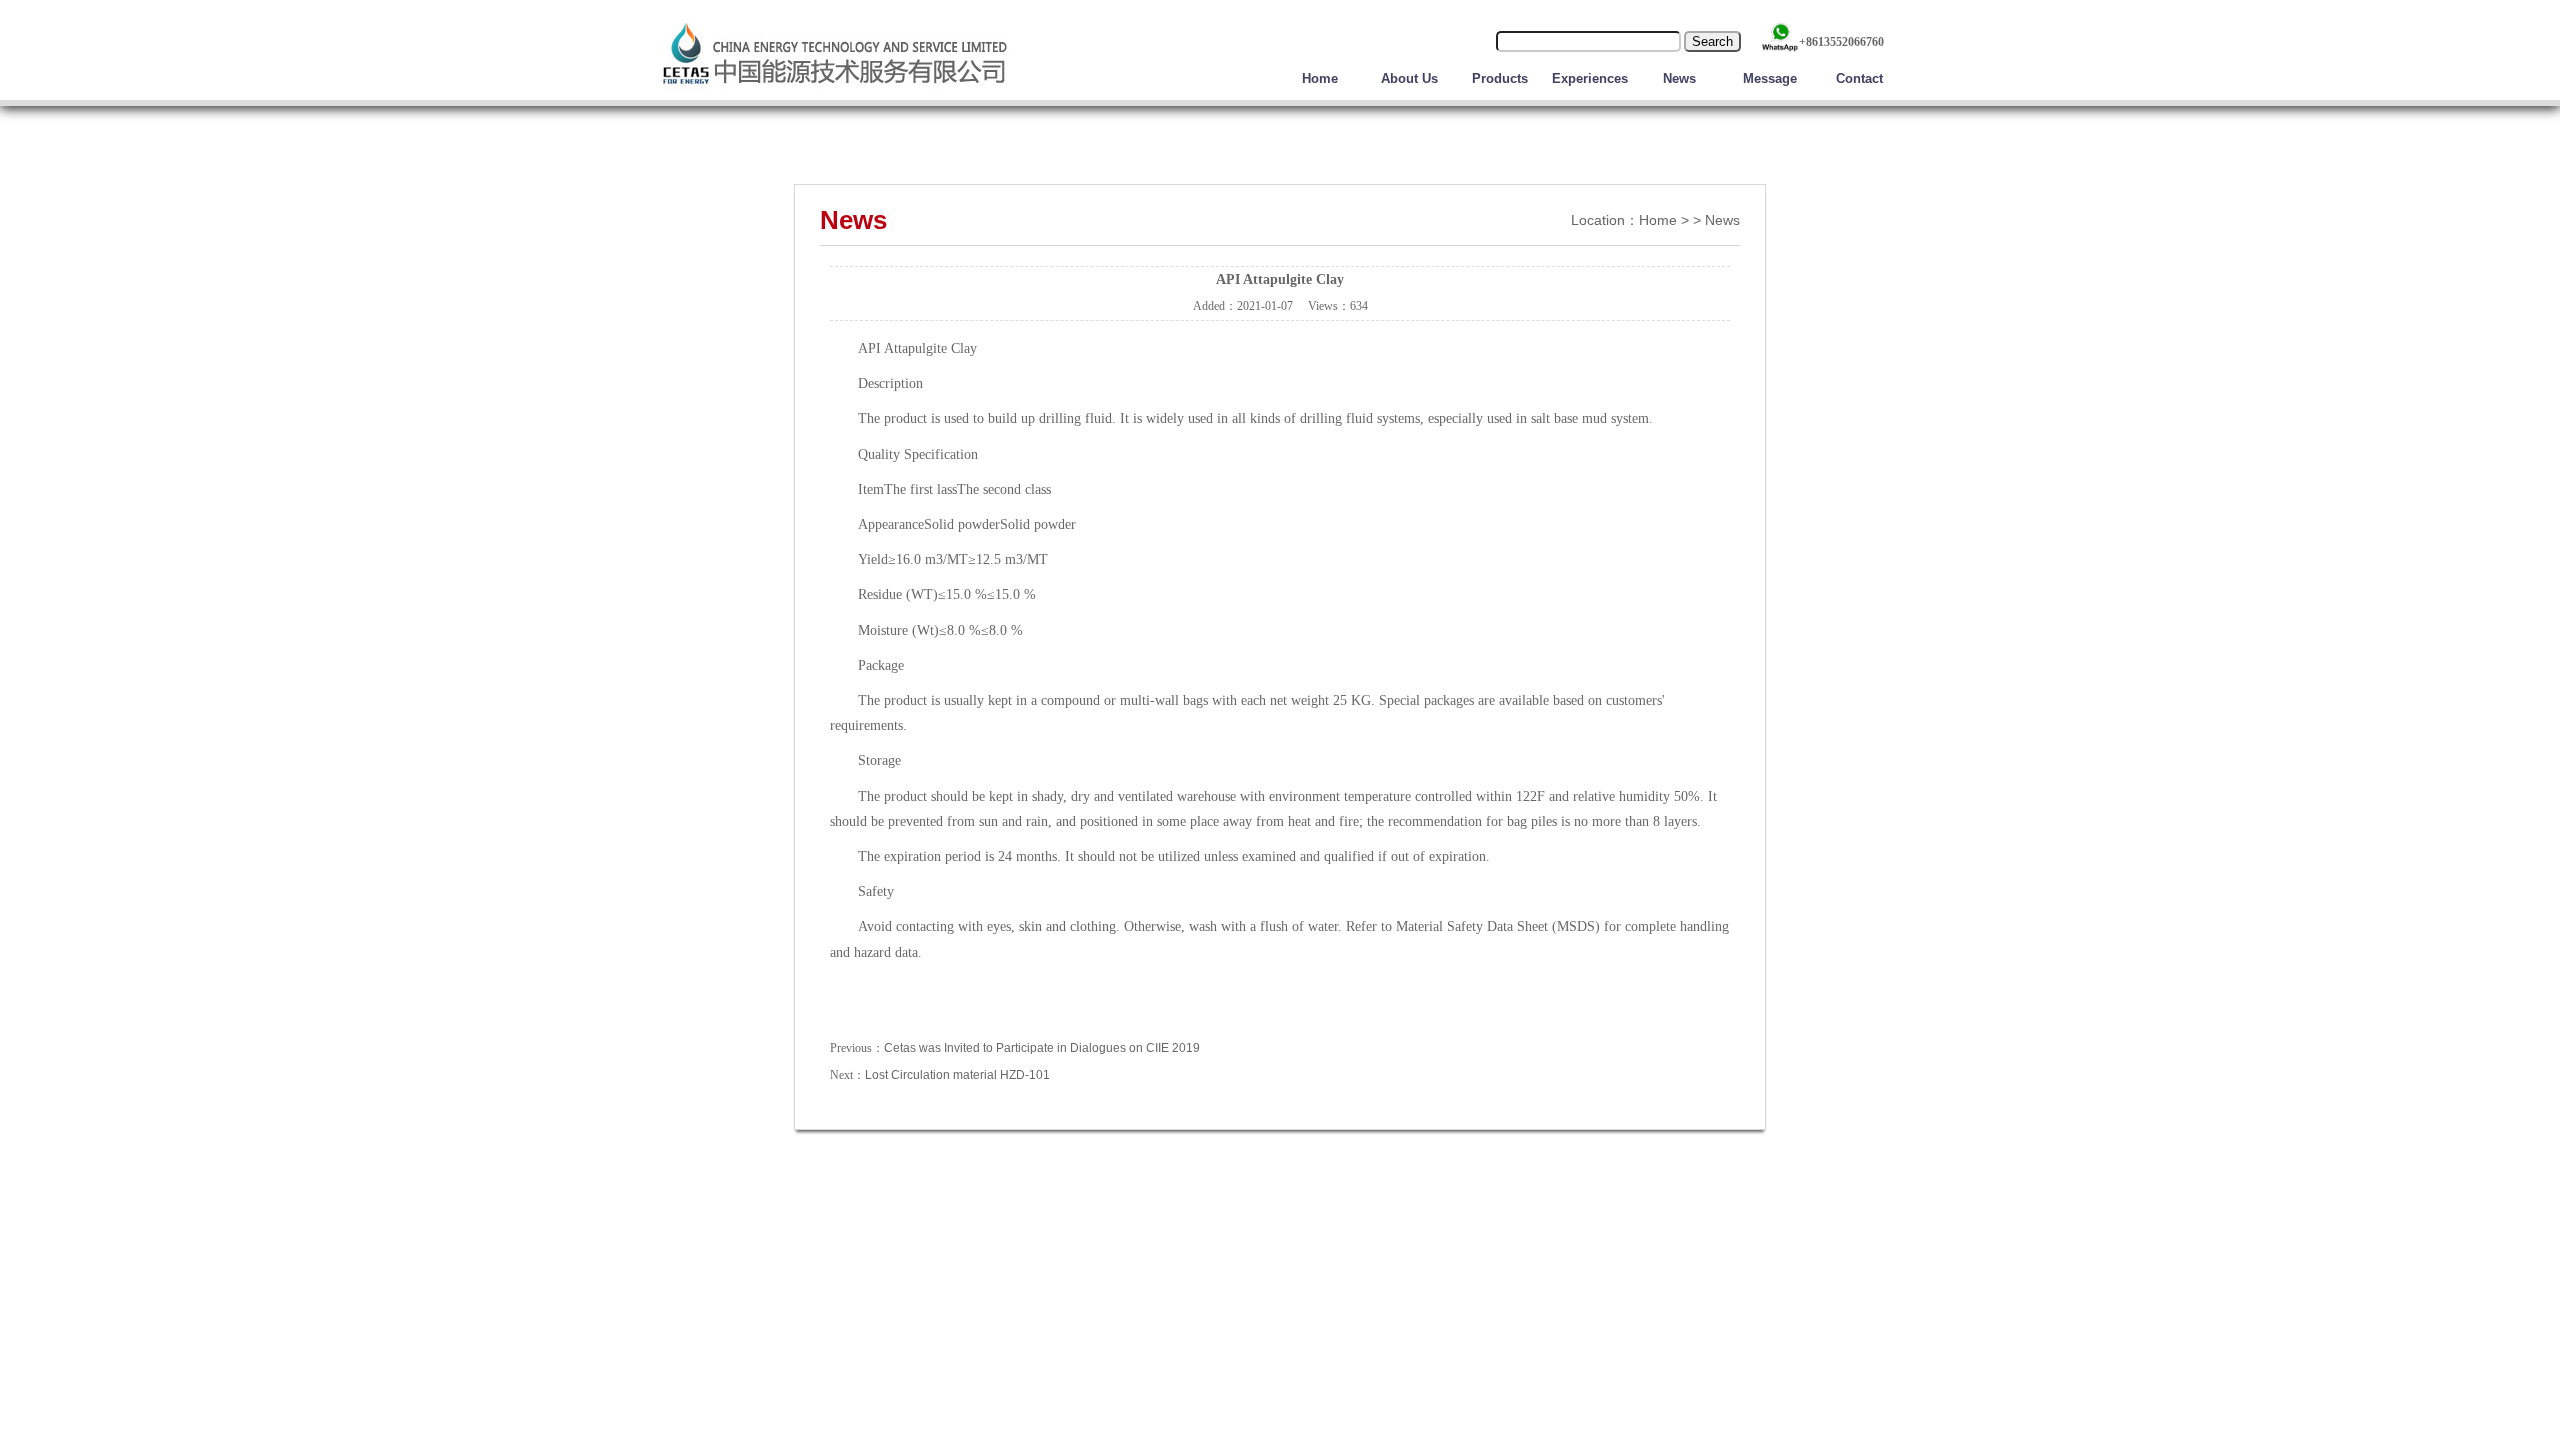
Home (1320, 78)
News (1679, 78)
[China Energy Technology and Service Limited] (835, 89)
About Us (1409, 78)
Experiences (1590, 78)
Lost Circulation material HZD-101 (957, 1075)
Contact (1859, 78)
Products (1500, 78)
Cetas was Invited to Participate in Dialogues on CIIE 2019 (1042, 1048)
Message (1770, 78)
